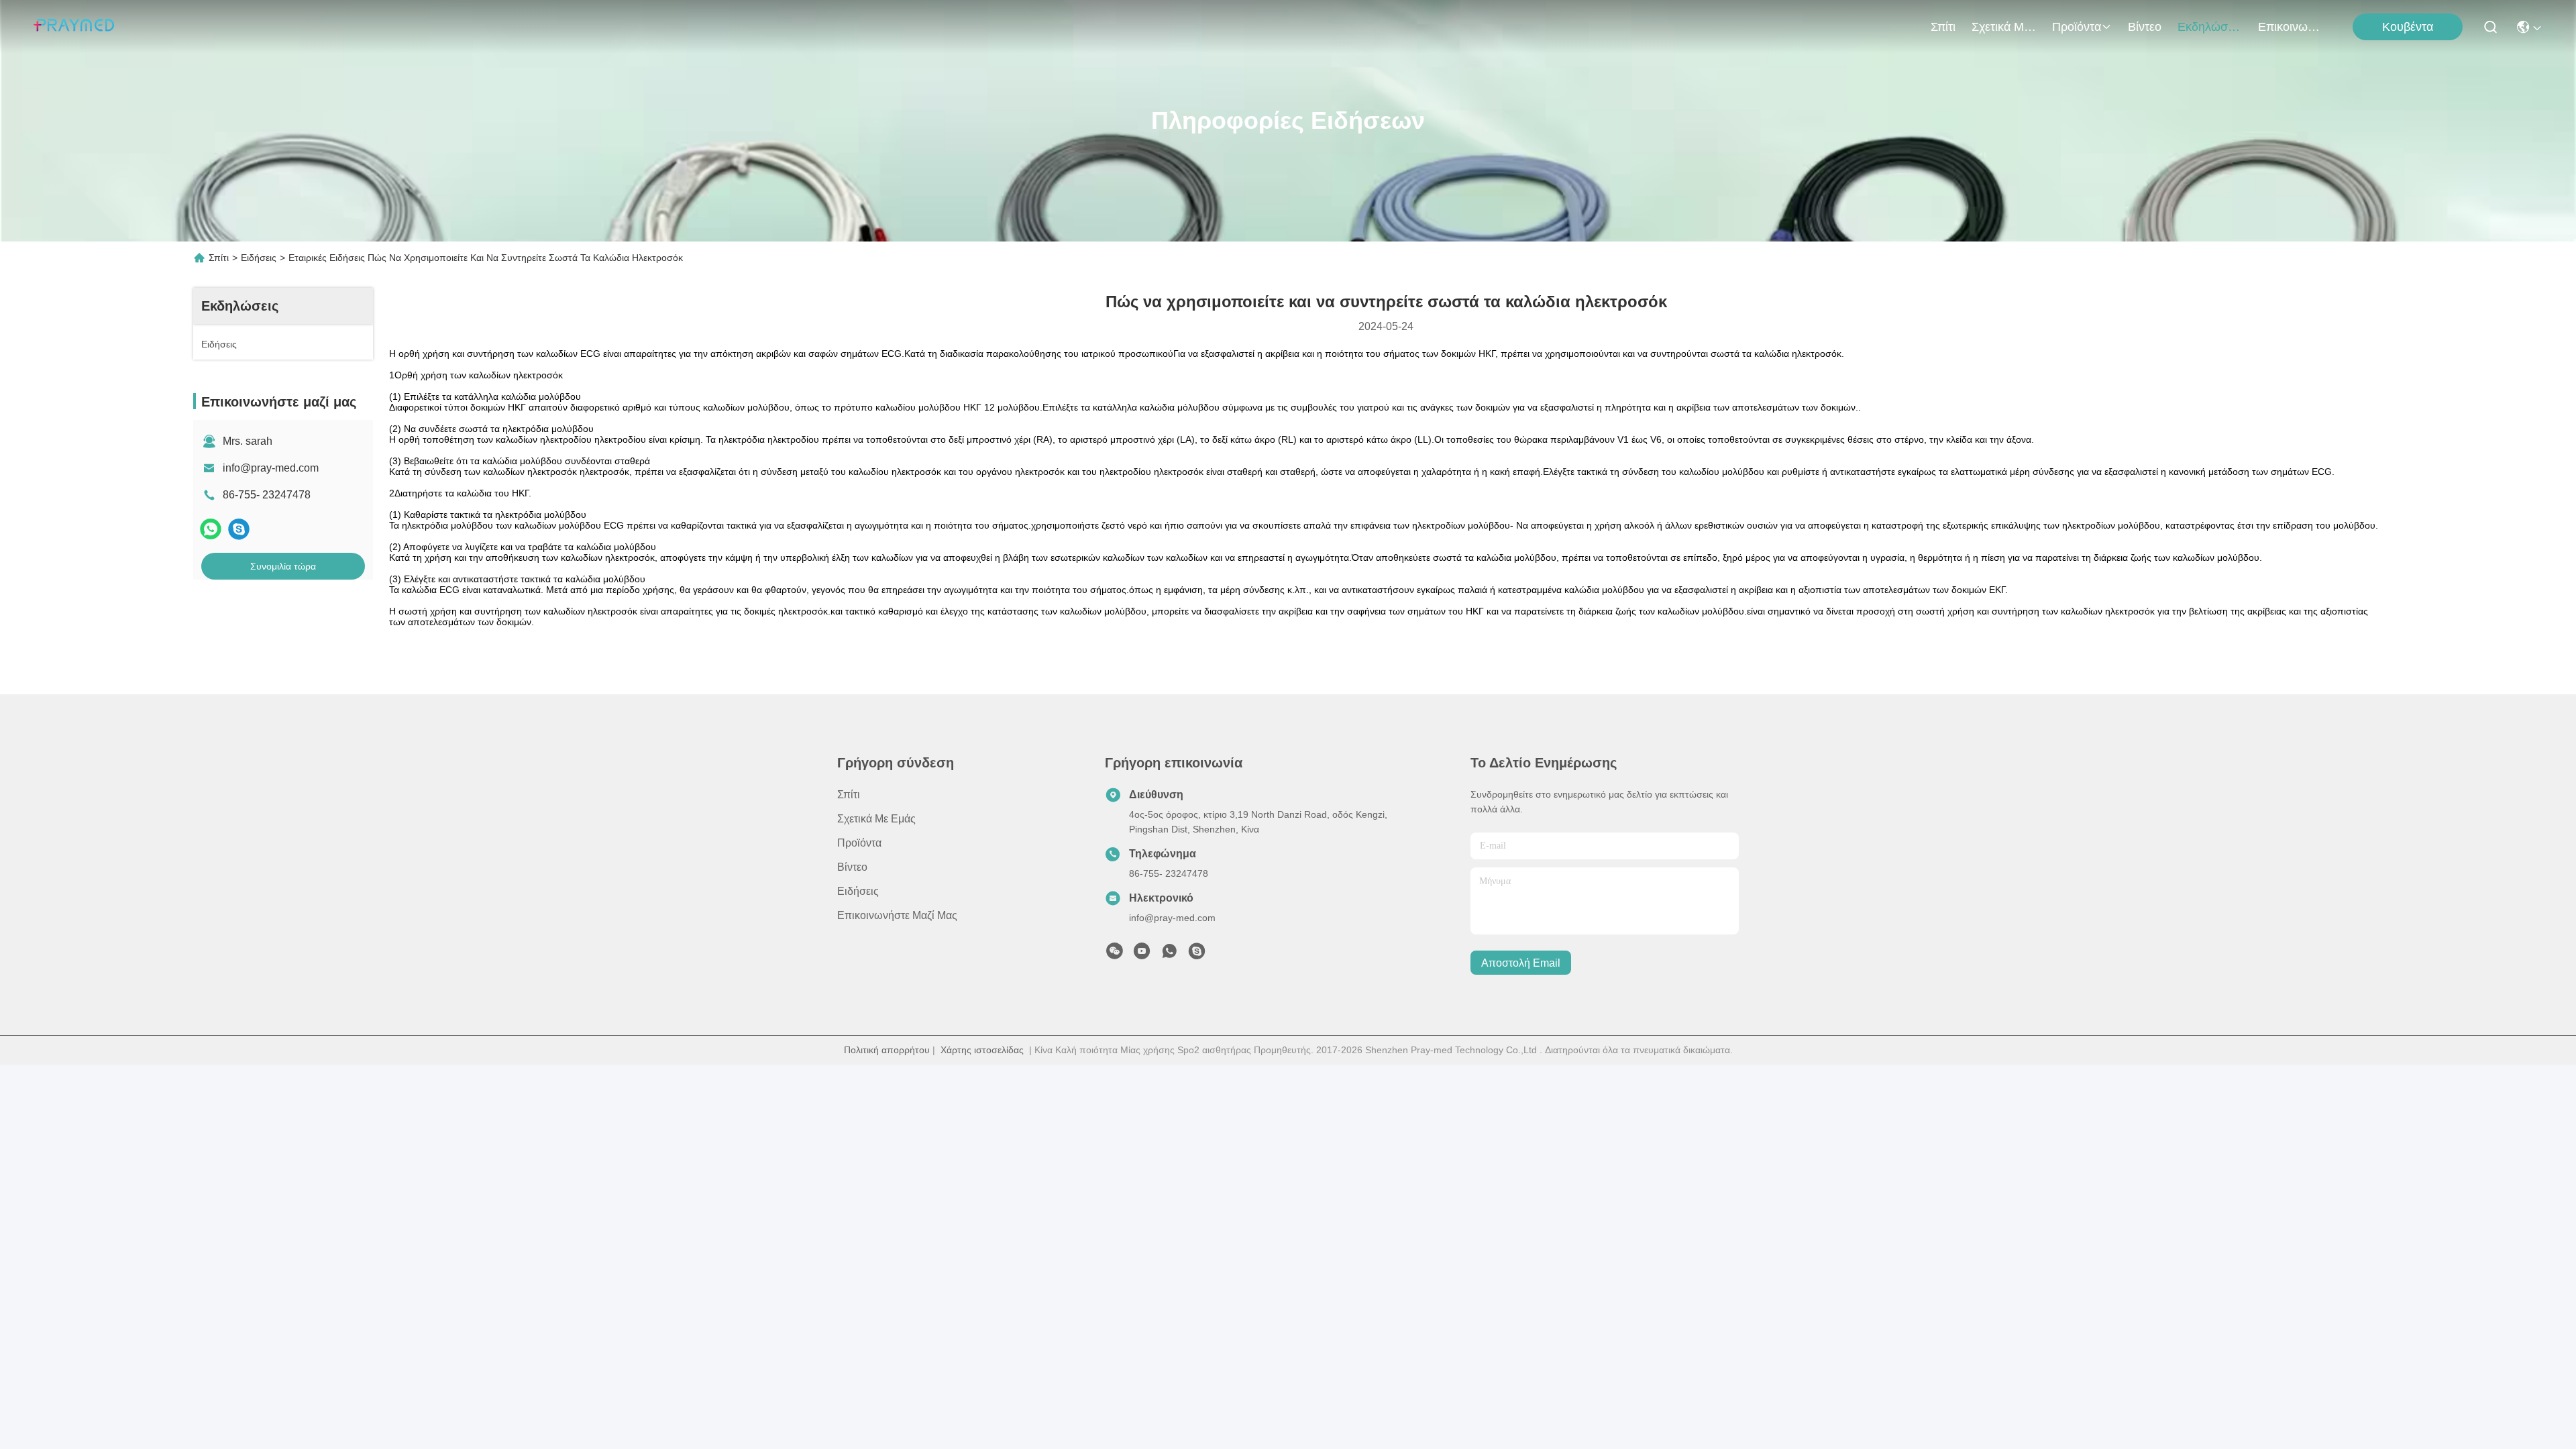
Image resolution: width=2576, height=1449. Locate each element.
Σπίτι (1943, 27)
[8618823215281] (1169, 955)
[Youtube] (1142, 955)
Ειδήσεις (259, 258)
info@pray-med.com (271, 468)
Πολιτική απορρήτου (887, 1050)
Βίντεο (2145, 27)
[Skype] (239, 529)
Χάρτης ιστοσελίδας (982, 1050)
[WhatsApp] (211, 529)
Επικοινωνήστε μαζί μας (2290, 27)
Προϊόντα (2077, 27)
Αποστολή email (1521, 963)
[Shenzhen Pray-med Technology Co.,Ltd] (74, 27)
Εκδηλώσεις (2210, 27)
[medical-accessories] (1197, 955)
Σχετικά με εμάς (2004, 27)
